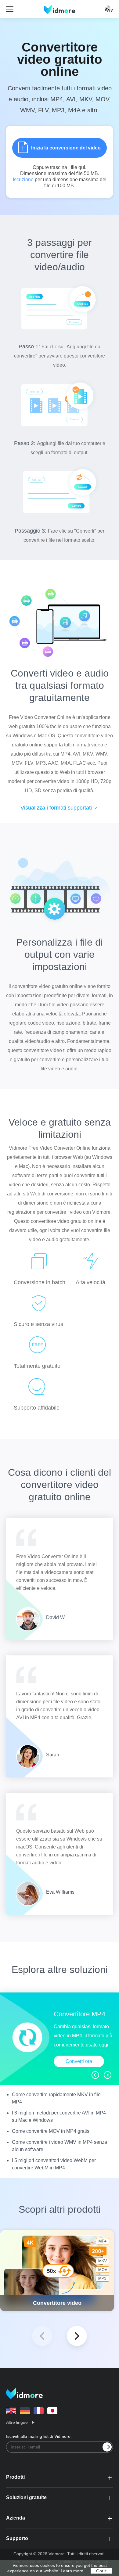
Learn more (72, 2571)
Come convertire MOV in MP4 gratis (51, 2131)
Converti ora (79, 2061)
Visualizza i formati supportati (56, 808)
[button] (77, 2336)
